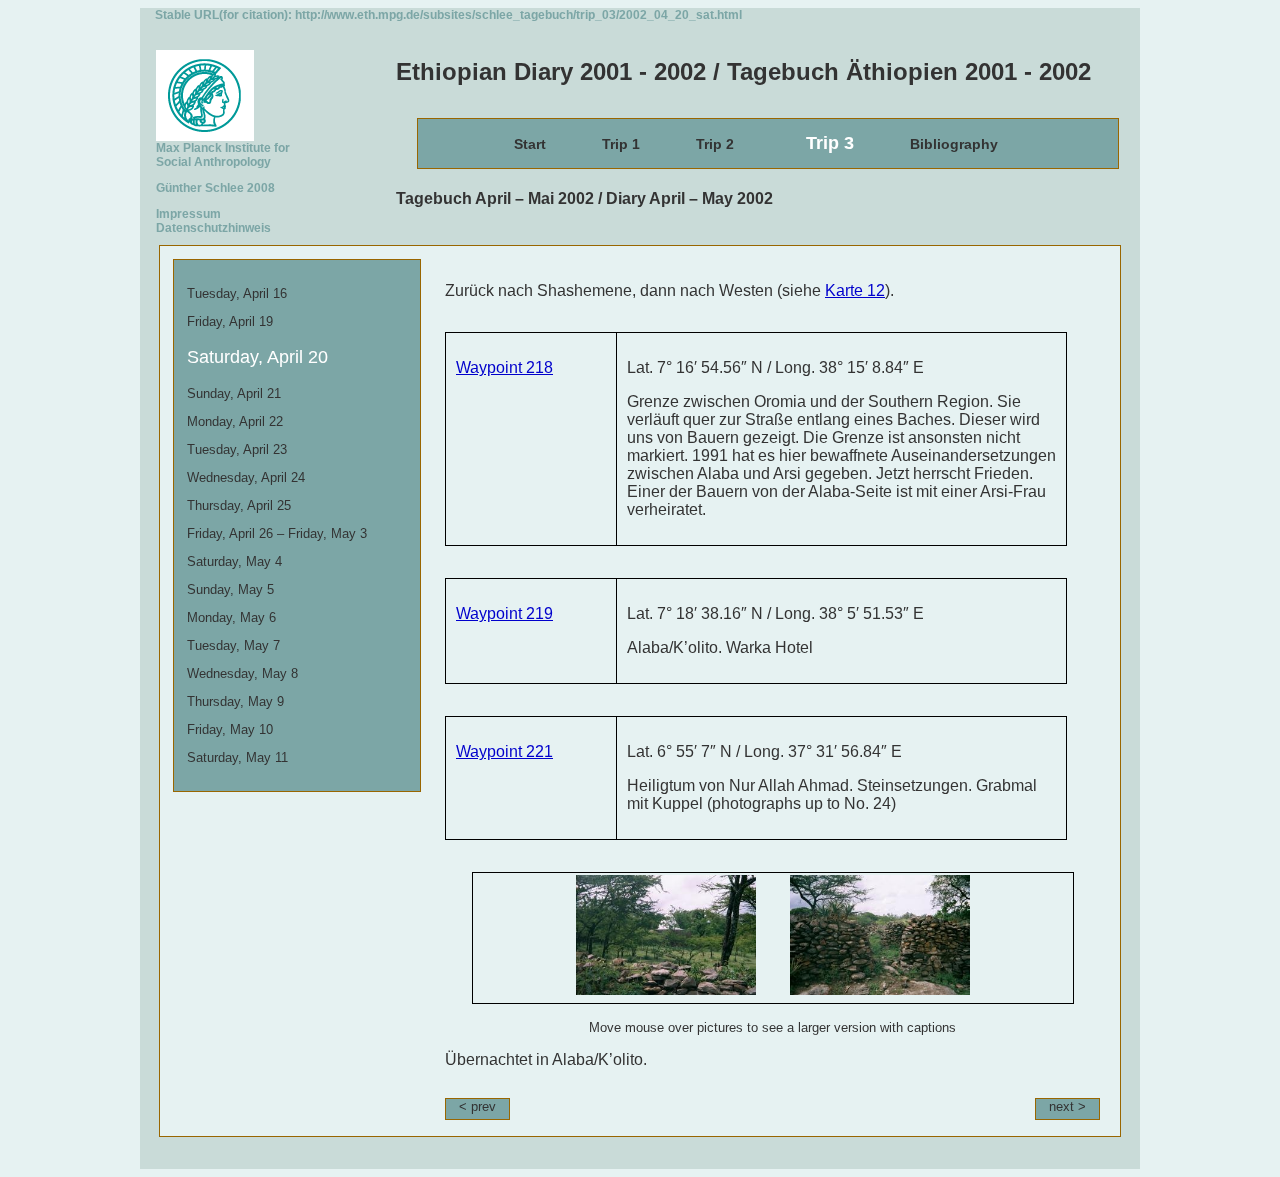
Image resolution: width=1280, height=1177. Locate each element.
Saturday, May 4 (234, 561)
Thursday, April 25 (239, 505)
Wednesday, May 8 (242, 673)
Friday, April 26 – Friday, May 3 (277, 533)
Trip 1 (621, 144)
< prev (477, 1106)
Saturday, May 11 (237, 757)
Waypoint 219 (504, 613)
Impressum (188, 214)
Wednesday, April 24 (246, 477)
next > (1067, 1106)
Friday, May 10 (230, 729)
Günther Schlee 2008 (215, 188)
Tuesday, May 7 (233, 645)
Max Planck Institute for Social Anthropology (223, 155)
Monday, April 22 (235, 421)
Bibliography (954, 144)
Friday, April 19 (230, 321)
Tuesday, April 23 (237, 449)
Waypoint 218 (504, 367)
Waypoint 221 (504, 751)
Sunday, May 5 (230, 589)
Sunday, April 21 (234, 393)
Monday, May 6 (231, 617)
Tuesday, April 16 (237, 293)
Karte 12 (855, 290)
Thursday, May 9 (235, 701)
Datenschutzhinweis (213, 228)
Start (530, 144)
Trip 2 (715, 144)
